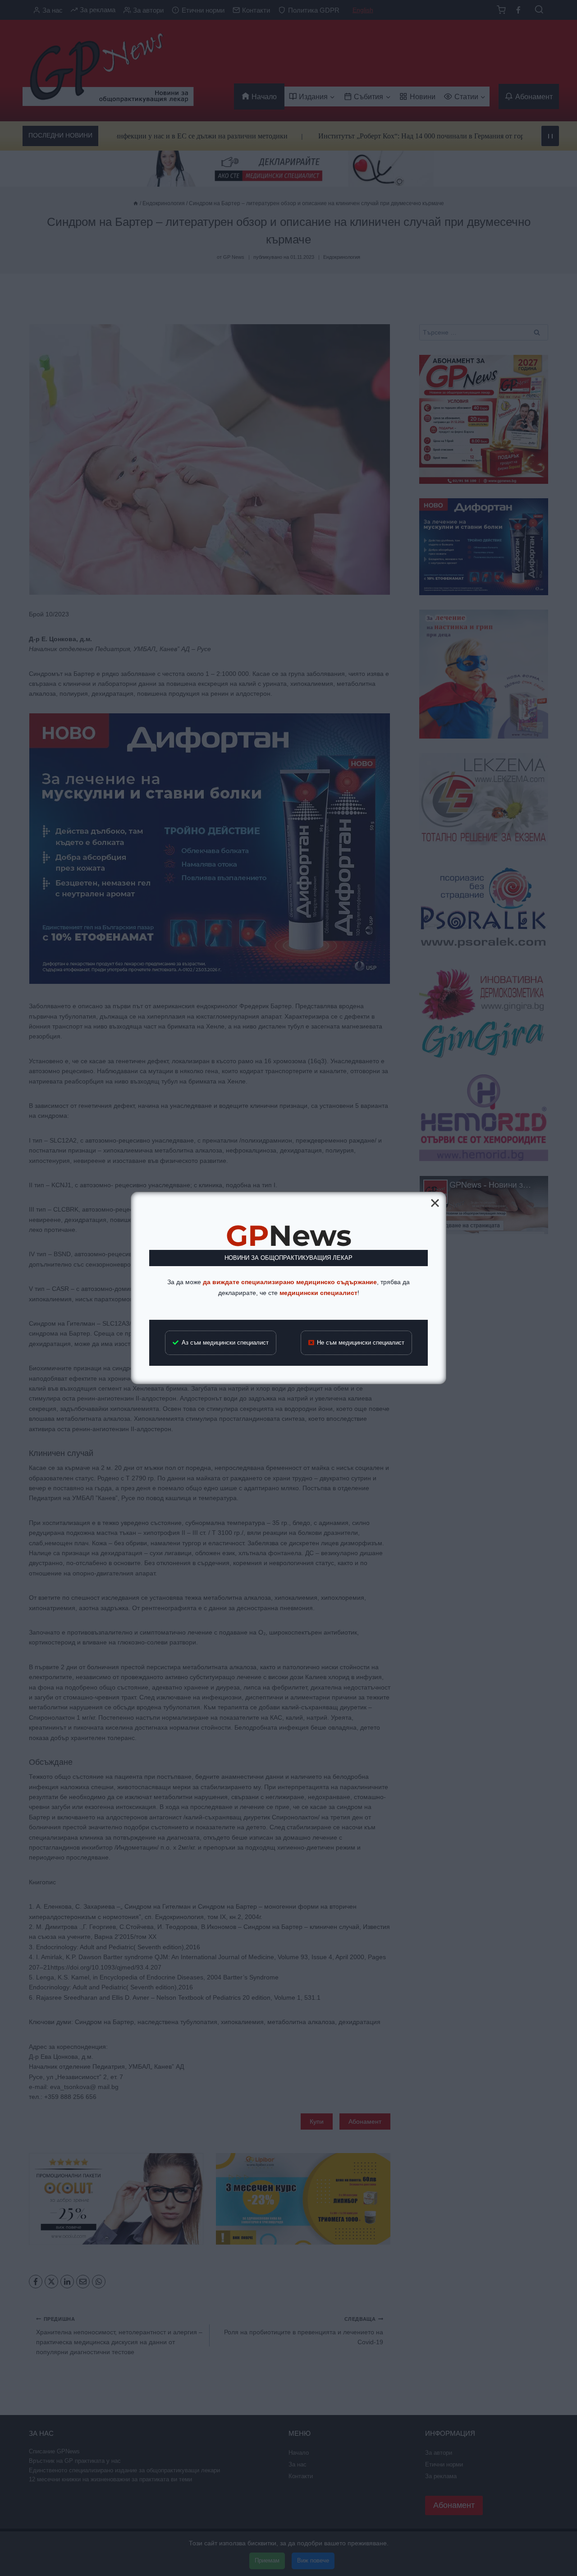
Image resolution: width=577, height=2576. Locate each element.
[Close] (435, 1203)
